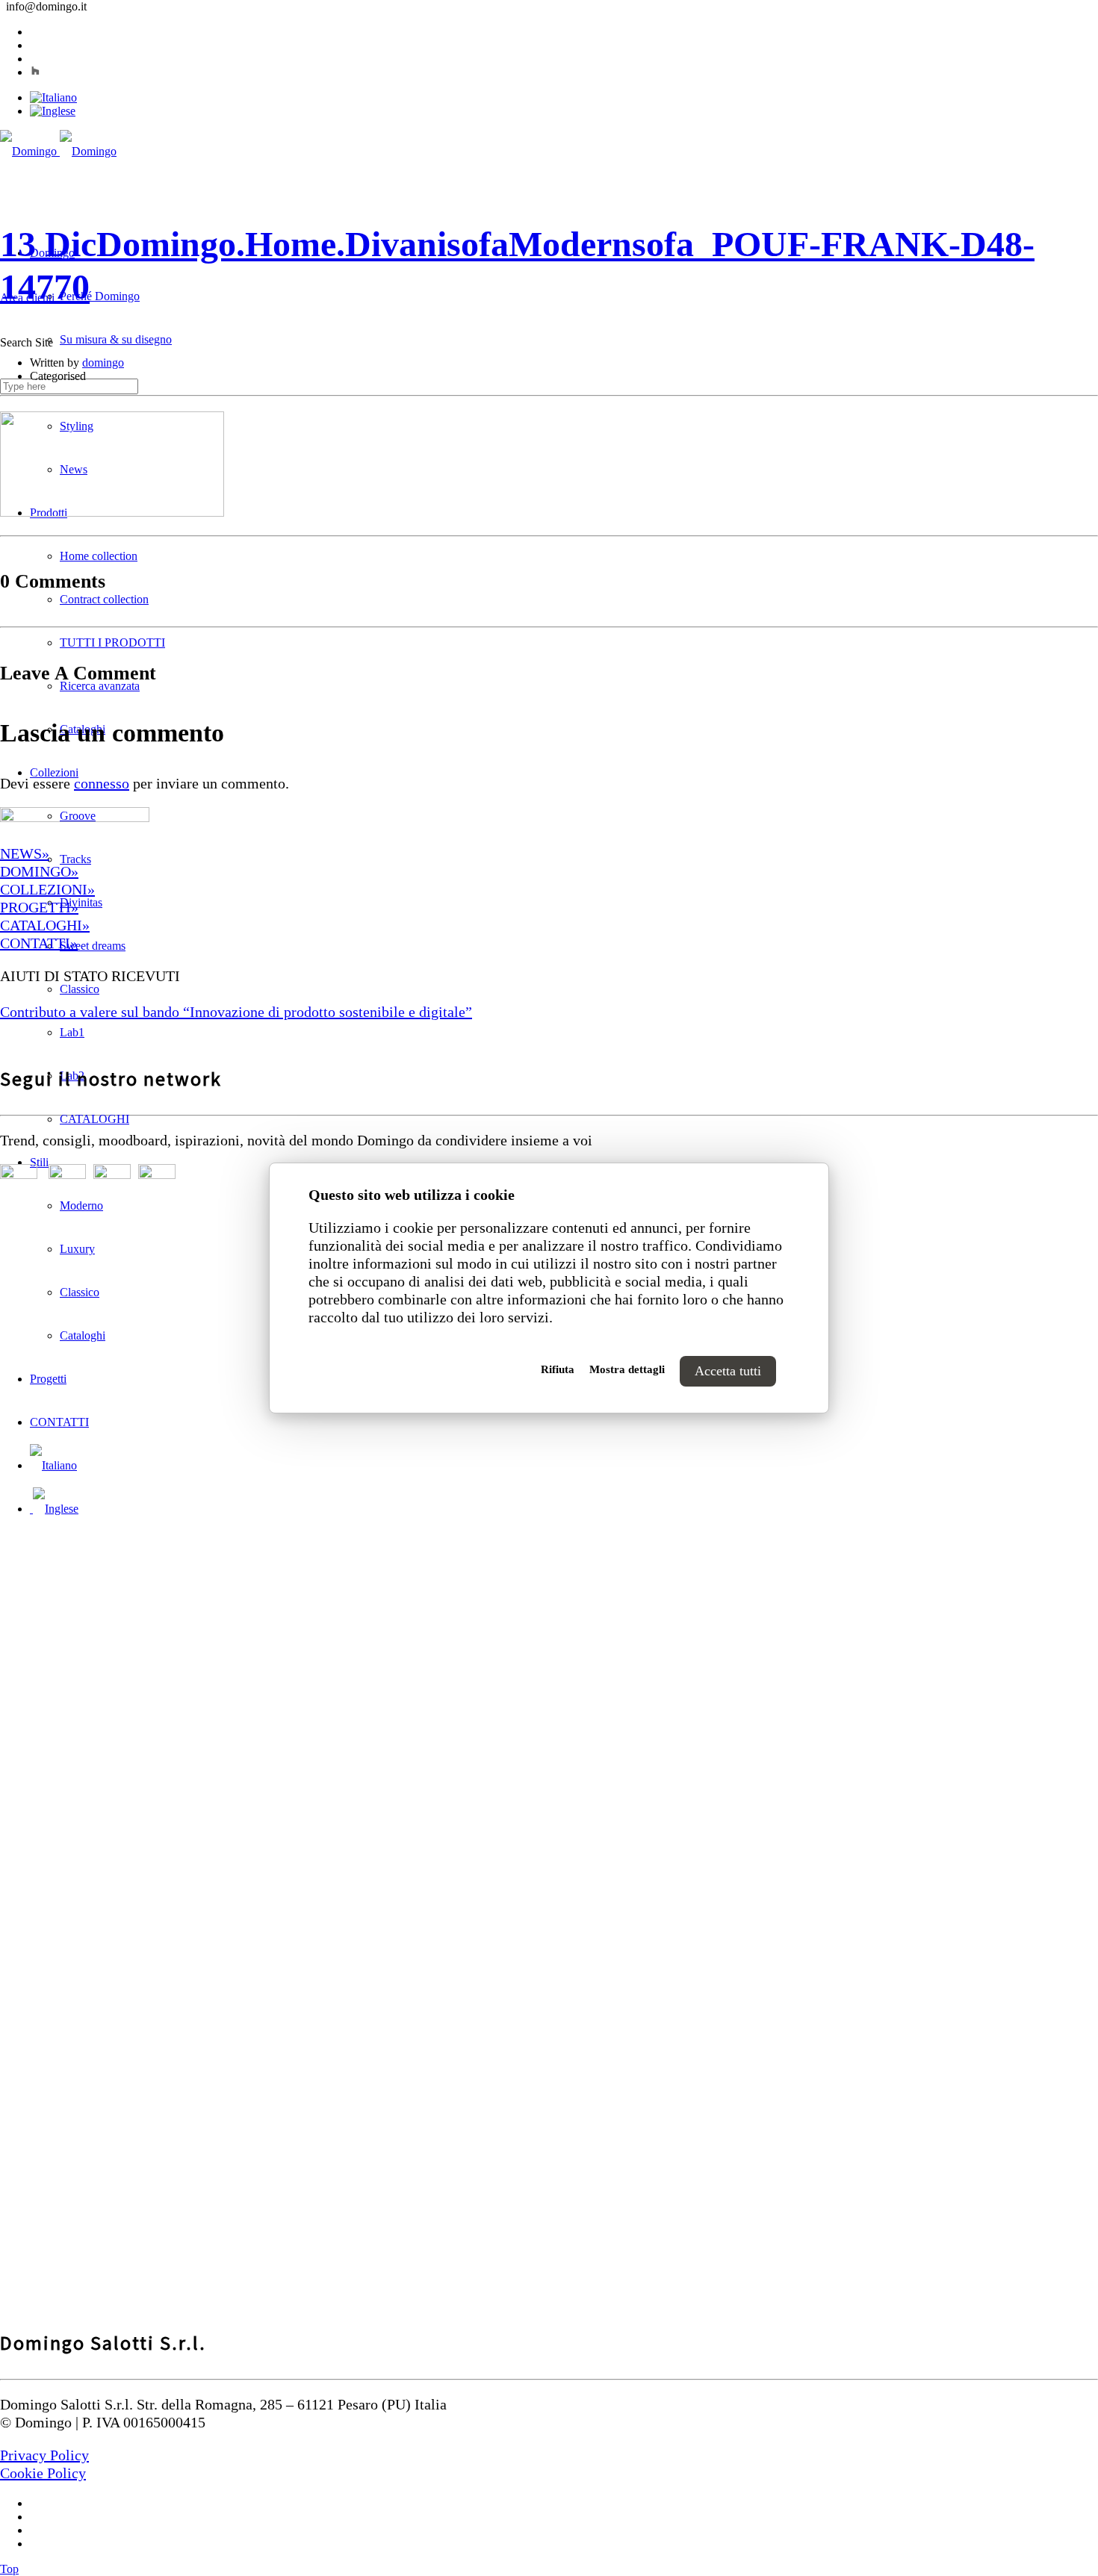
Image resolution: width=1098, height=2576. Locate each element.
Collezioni (54, 772)
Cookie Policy (43, 2473)
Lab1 (72, 1032)
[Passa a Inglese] (53, 111)
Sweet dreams (93, 946)
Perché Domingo (100, 296)
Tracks (75, 859)
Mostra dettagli (627, 1369)
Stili (39, 1162)
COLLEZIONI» (47, 889)
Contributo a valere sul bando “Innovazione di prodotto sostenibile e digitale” (236, 1012)
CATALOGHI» (45, 925)
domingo (103, 363)
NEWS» (25, 853)
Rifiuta (558, 1369)
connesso (102, 783)
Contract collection (104, 599)
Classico (80, 989)
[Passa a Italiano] (53, 97)
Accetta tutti (728, 1371)
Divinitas (81, 902)
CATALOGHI (94, 1119)
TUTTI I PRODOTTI (112, 643)
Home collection (99, 556)
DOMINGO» (39, 871)
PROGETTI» (39, 907)
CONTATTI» (39, 943)
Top (9, 2569)
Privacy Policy (44, 2455)
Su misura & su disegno (116, 339)
